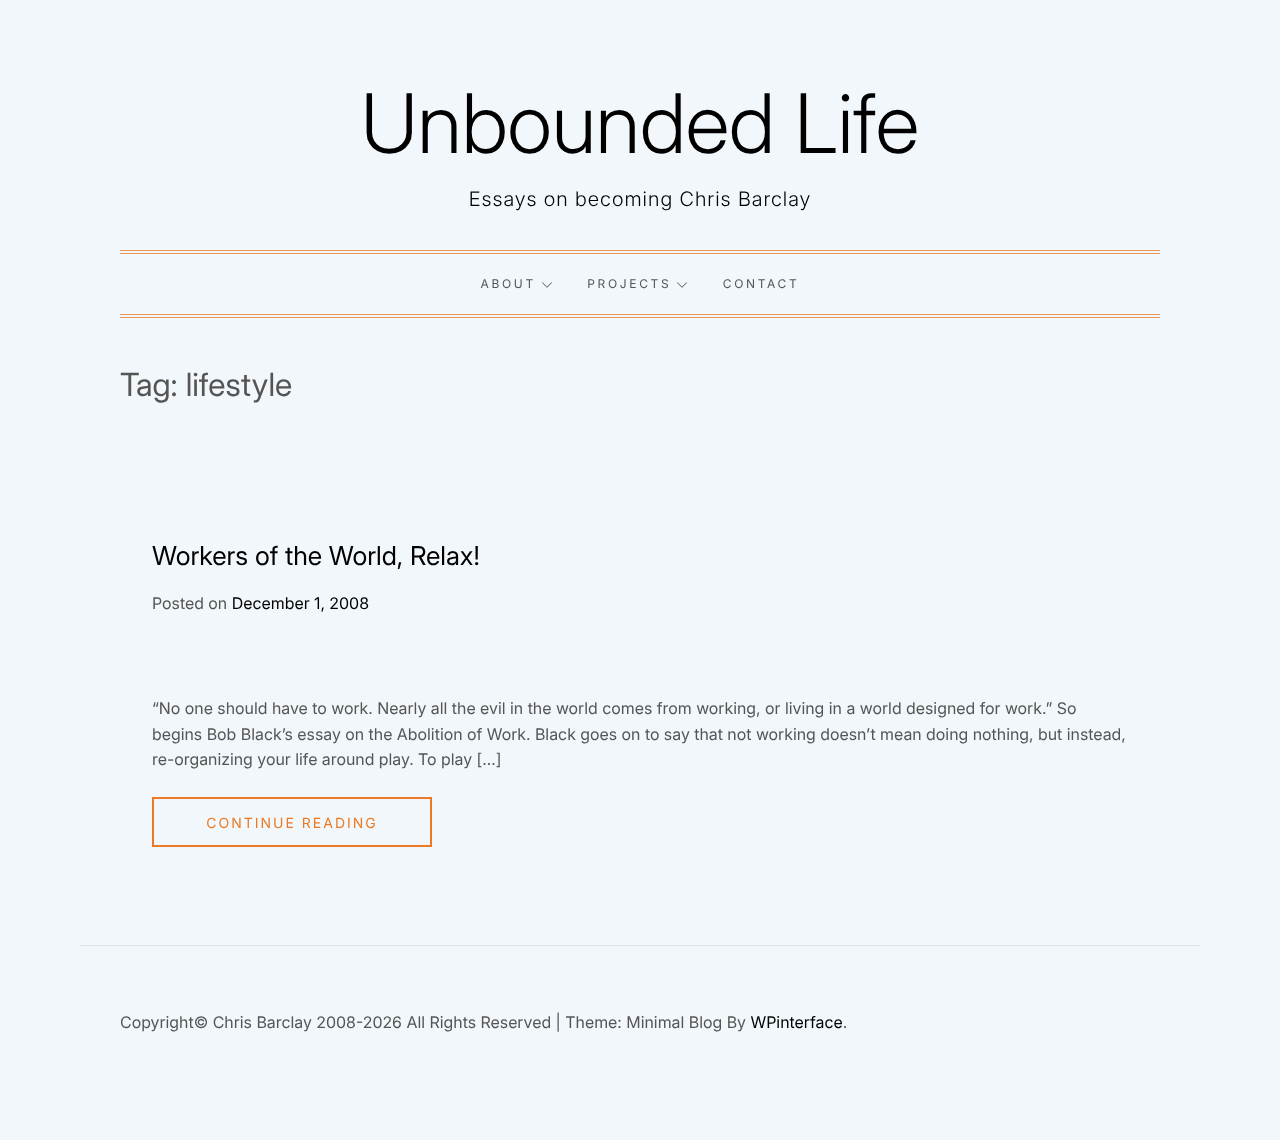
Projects (629, 283)
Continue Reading (292, 823)
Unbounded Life (640, 123)
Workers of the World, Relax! (316, 556)
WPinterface (796, 1022)
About (508, 283)
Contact (761, 283)
